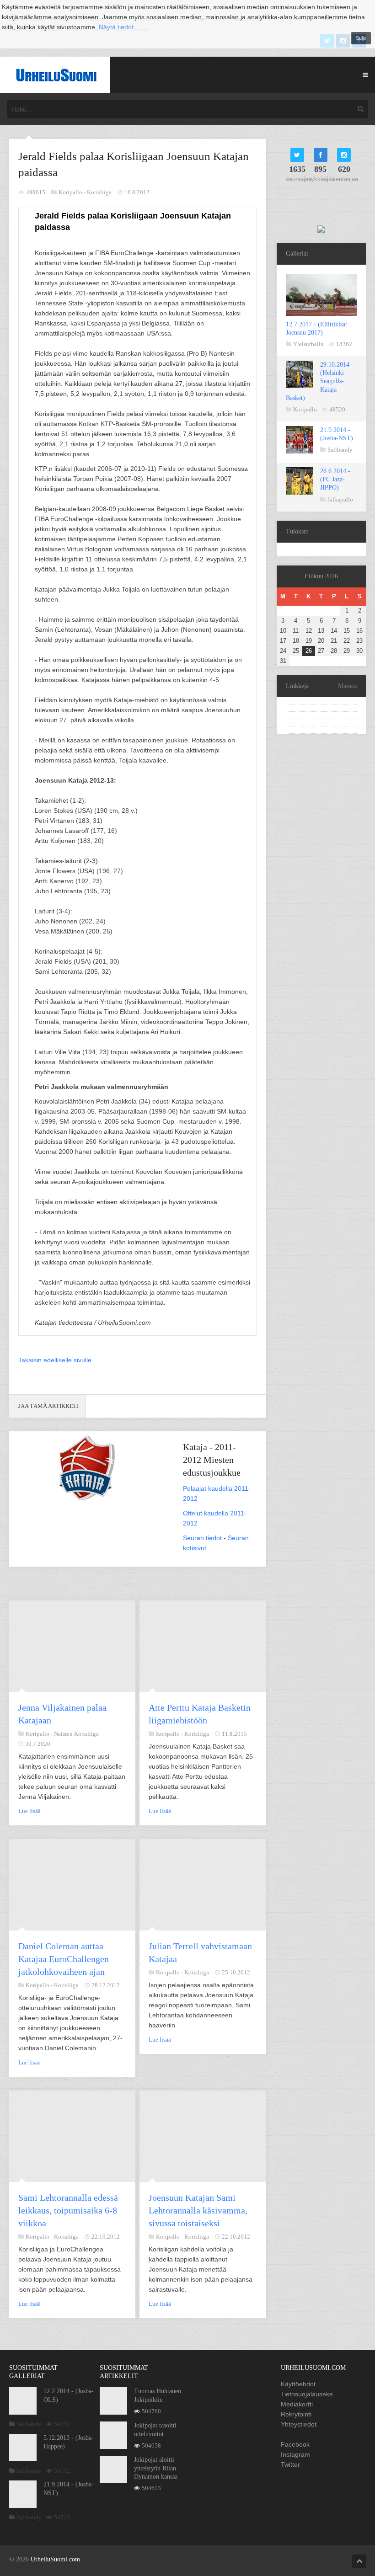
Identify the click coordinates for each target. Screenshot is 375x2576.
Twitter (290, 2464)
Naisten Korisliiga (76, 1734)
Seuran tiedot (202, 1538)
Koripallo (305, 409)
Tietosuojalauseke (307, 2394)
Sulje (361, 38)
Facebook (295, 2444)
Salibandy (340, 450)
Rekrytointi (296, 2414)
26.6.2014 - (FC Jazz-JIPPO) (335, 479)
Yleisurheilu (308, 344)
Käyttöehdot (298, 2384)
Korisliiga (99, 192)
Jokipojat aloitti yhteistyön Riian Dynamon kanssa (156, 2468)
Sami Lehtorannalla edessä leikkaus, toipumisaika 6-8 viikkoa (68, 2210)
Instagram (295, 2454)
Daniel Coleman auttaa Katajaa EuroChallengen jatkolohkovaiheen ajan (64, 1959)
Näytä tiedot (116, 27)
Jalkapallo (340, 499)
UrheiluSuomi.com (55, 2559)
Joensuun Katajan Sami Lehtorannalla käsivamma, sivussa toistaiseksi (198, 2210)
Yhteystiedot (299, 2424)
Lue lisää (29, 1811)
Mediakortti (297, 2404)
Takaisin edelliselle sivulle (55, 1360)
